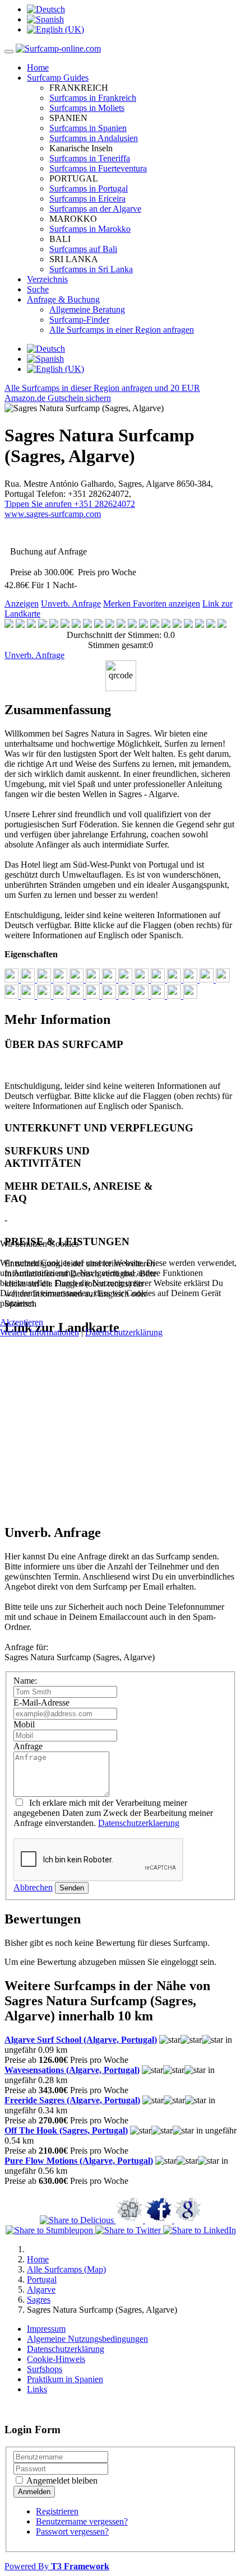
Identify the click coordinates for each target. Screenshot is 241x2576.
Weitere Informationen (40, 1332)
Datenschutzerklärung (124, 1332)
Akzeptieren (22, 1322)
